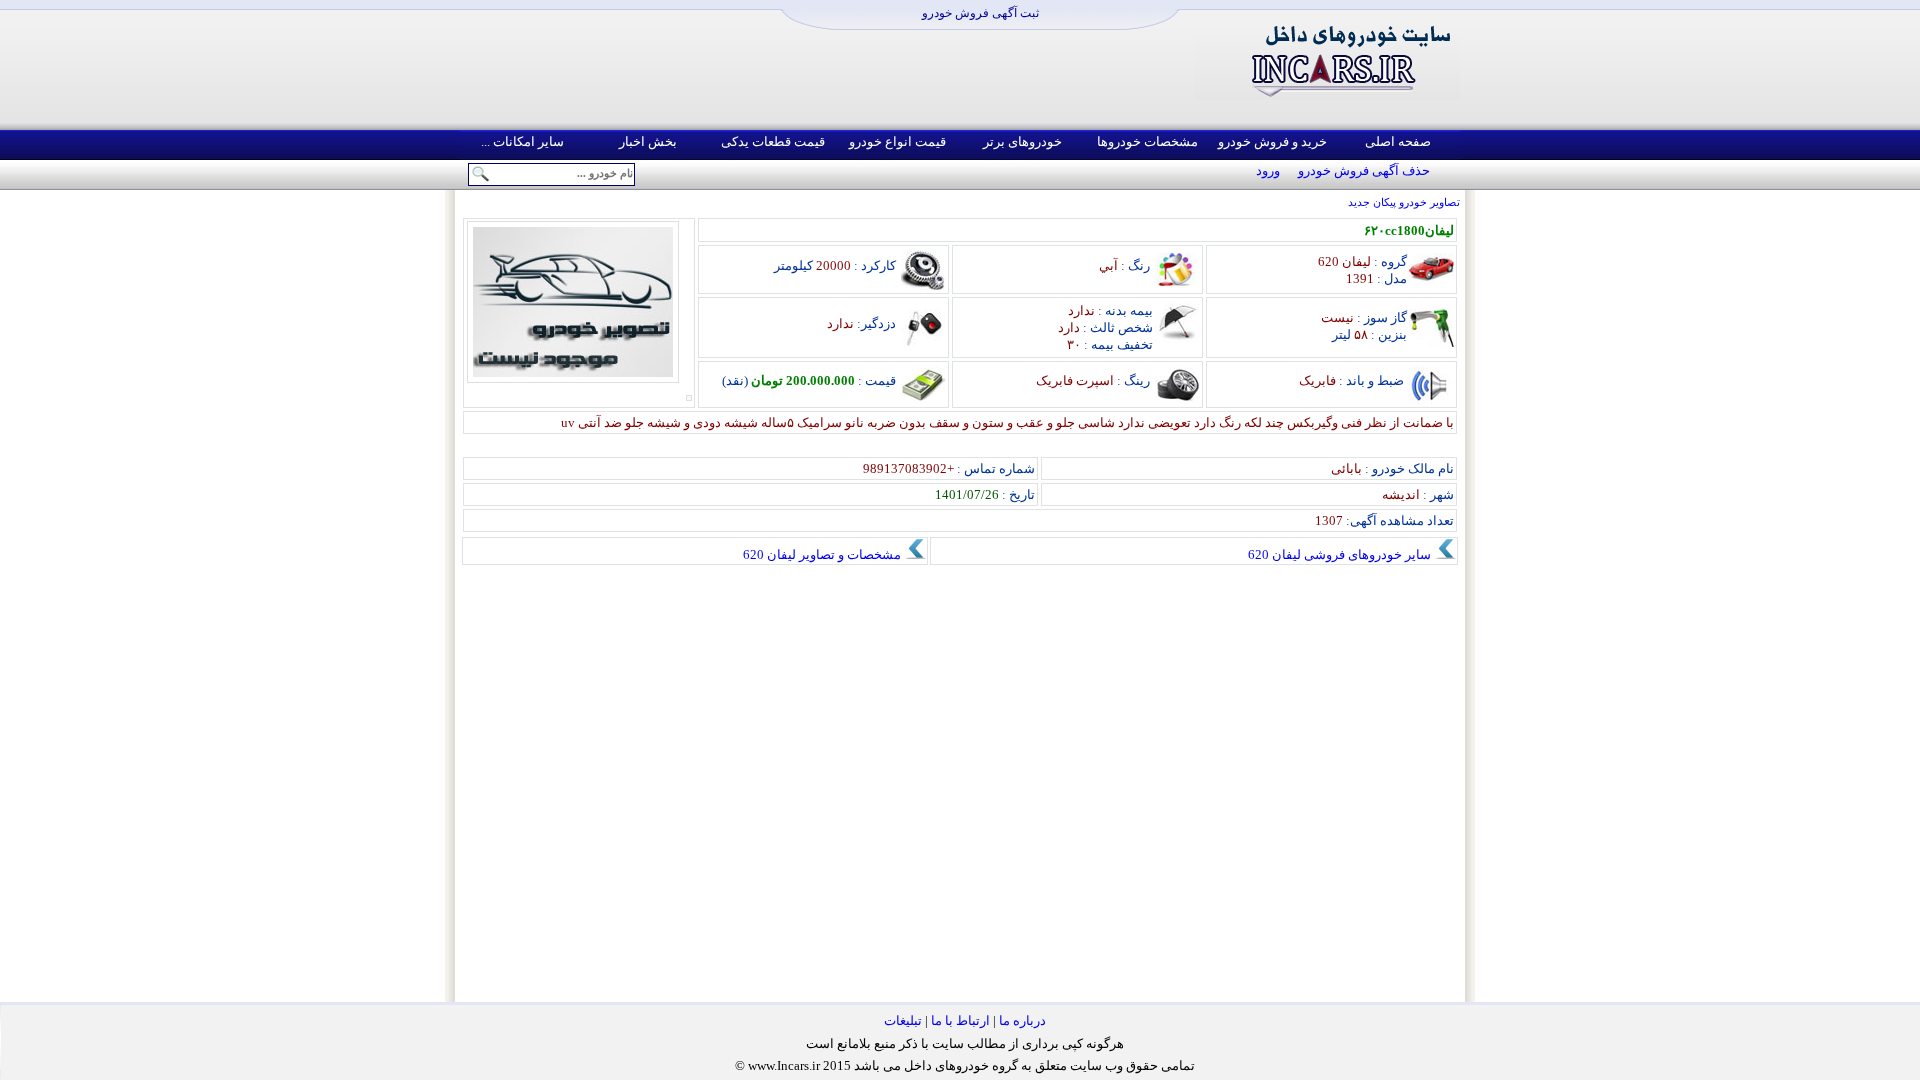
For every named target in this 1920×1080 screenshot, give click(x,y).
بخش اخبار (648, 141)
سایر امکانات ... (522, 141)
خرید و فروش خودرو (1272, 141)
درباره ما (1022, 1020)
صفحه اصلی (1398, 141)
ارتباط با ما (960, 1020)
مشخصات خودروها (1147, 141)
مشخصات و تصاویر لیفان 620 (823, 554)
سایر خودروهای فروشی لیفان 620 (1341, 554)
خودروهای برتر (1022, 141)
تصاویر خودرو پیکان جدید (1404, 202)
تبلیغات (903, 1020)
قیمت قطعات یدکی (773, 141)
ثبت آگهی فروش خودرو (980, 13)
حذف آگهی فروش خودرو (1364, 170)
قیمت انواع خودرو (897, 141)
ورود (1268, 170)
